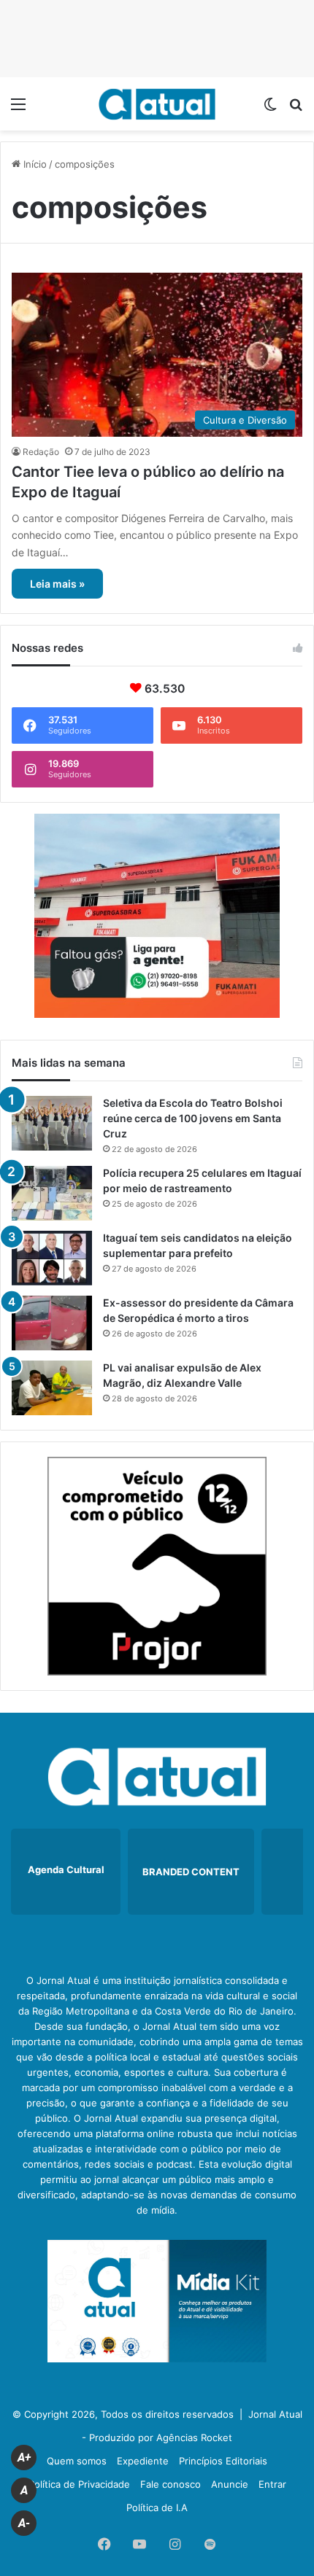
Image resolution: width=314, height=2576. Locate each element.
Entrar (272, 2484)
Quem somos (77, 2461)
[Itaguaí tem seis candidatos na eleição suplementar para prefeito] (52, 1258)
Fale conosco (171, 2484)
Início (34, 164)
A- (24, 2523)
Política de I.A (157, 2507)
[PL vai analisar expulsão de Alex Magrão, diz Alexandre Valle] (52, 1388)
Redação (41, 452)
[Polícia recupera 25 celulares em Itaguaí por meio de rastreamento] (52, 1193)
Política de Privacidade (79, 2484)
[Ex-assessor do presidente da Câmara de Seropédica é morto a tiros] (52, 1323)
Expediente (143, 2461)
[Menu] (18, 109)
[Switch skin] (270, 109)
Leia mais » (57, 584)
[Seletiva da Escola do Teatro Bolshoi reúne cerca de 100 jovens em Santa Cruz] (52, 1123)
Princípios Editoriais (223, 2461)
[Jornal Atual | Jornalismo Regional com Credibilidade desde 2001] (157, 104)
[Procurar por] (296, 109)
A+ (24, 2458)
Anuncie (230, 2484)
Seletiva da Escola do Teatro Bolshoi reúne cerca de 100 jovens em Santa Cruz (193, 1118)
